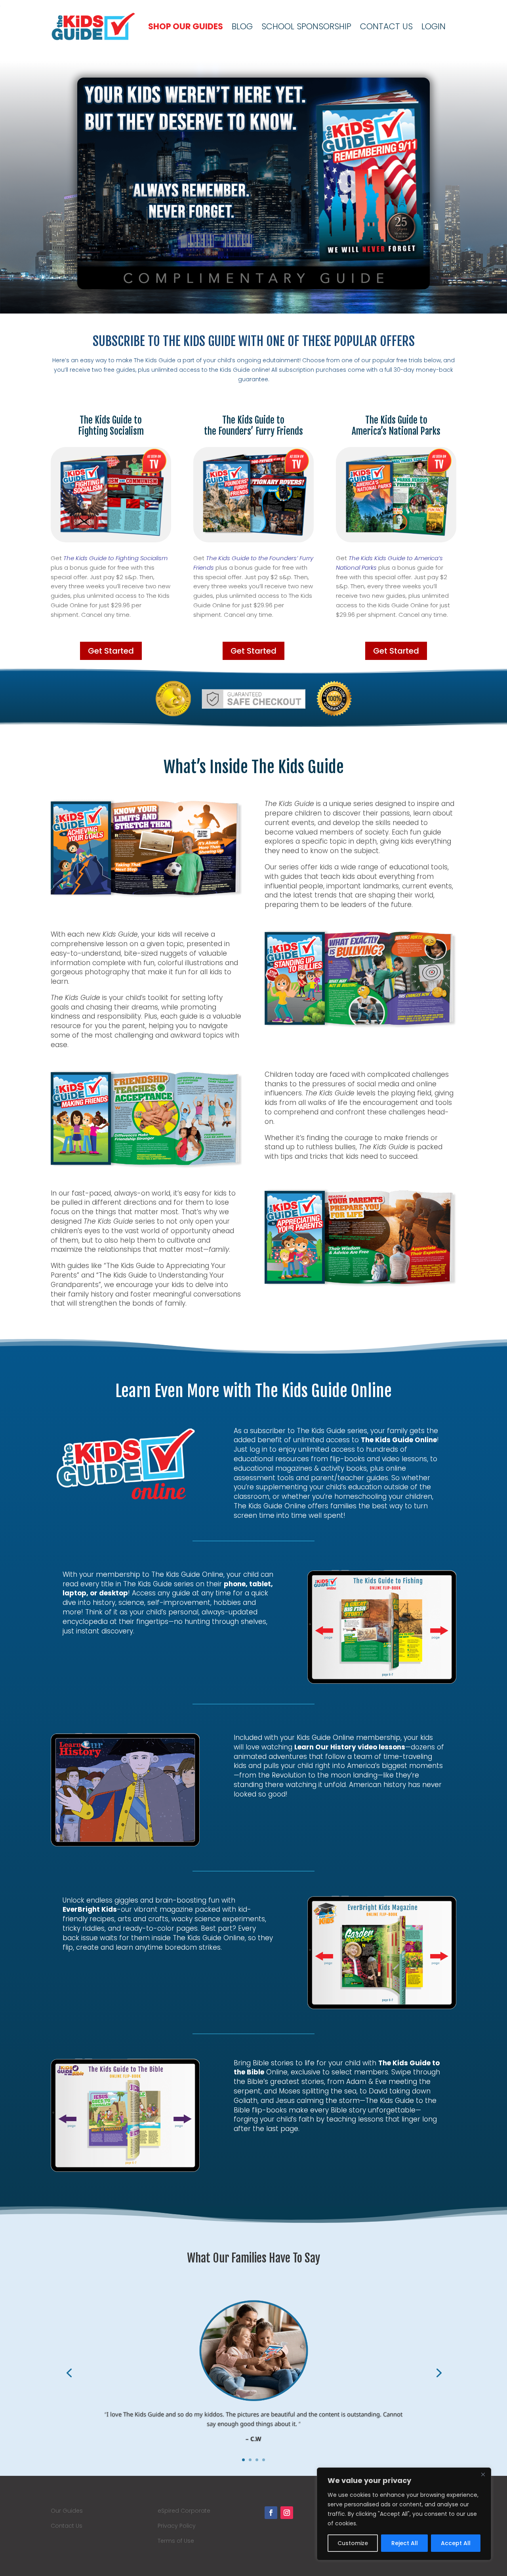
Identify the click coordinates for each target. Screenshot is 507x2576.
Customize (353, 2543)
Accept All (456, 2543)
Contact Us (67, 2526)
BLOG (242, 26)
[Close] (483, 2474)
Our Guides (67, 2511)
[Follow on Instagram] (287, 2513)
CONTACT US (386, 26)
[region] (404, 2514)
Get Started (111, 651)
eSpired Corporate (184, 2511)
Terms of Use (176, 2541)
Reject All (405, 2543)
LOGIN (434, 26)
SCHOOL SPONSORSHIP (306, 26)
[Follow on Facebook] (271, 2513)
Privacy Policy (177, 2526)
